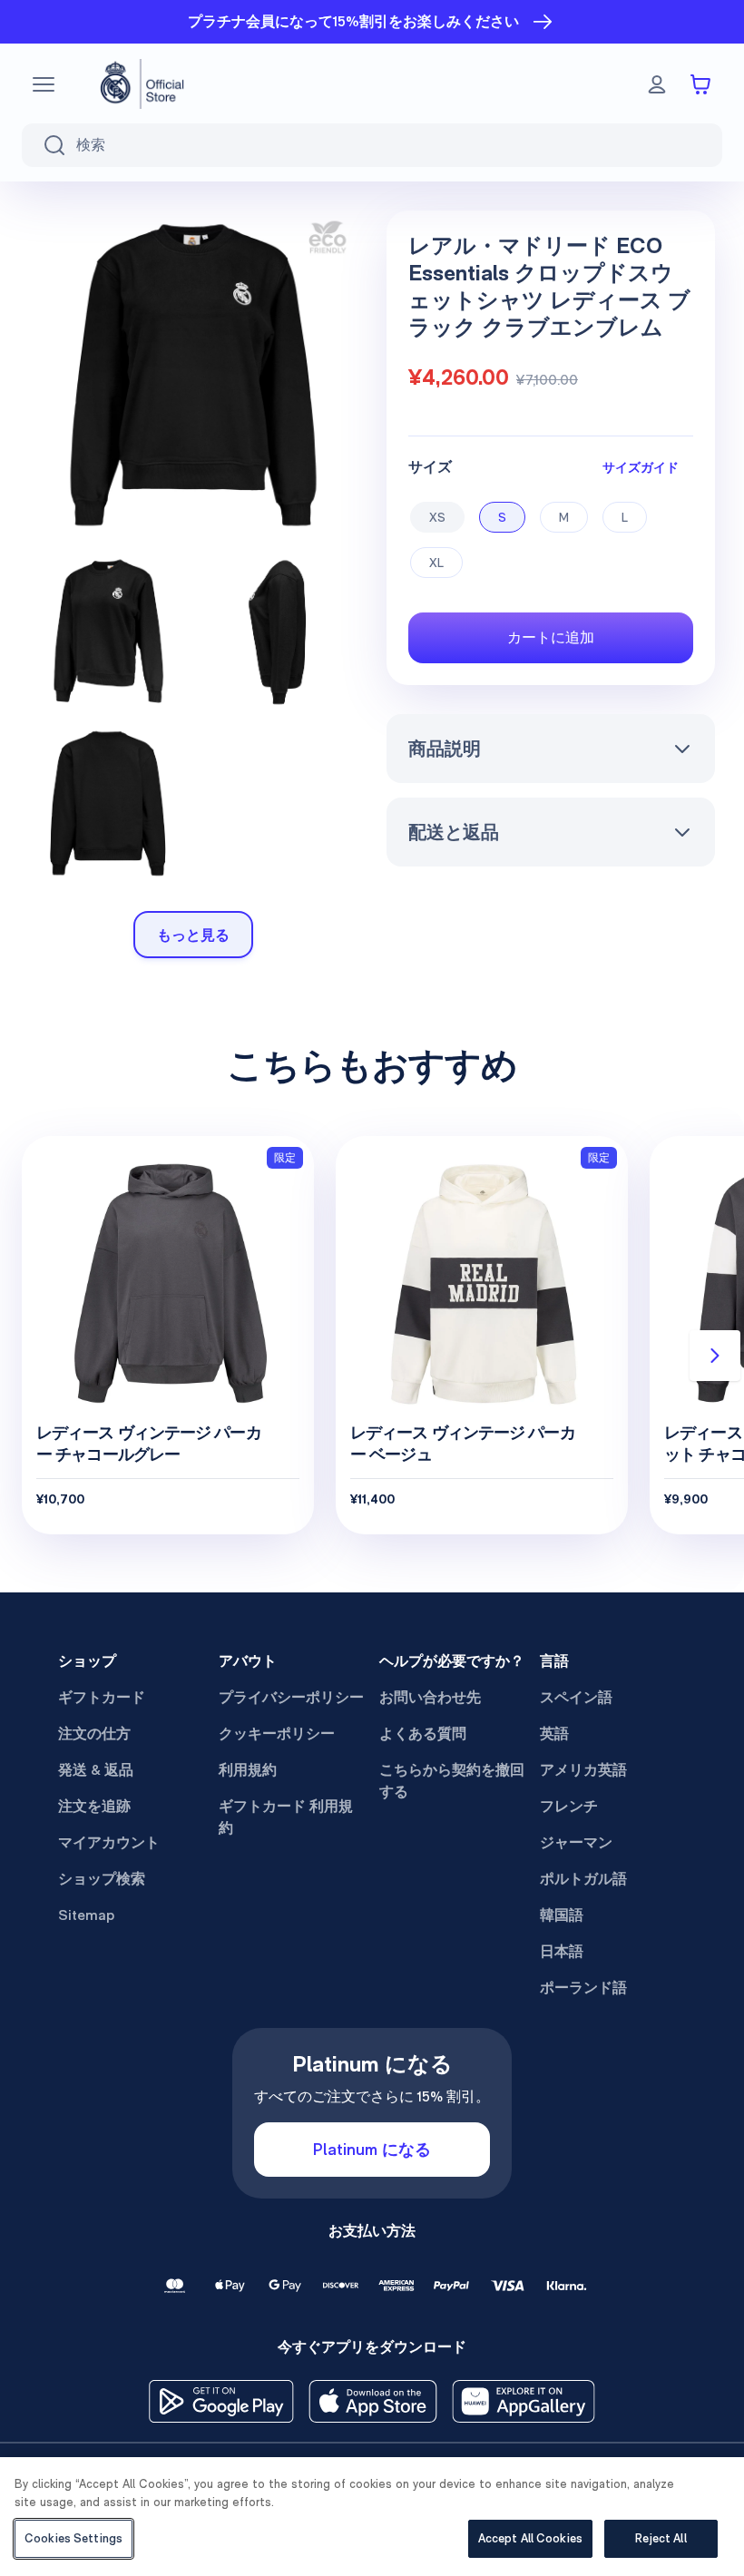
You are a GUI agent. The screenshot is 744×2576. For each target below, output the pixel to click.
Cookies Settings (73, 2538)
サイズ (430, 467)
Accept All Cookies (530, 2538)
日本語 (562, 1951)
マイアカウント (109, 1842)
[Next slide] (715, 1356)
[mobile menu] (44, 84)
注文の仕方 (94, 1734)
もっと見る (193, 935)
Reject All (661, 2538)
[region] (372, 2517)
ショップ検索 (102, 1879)
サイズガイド (641, 467)
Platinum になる (372, 2149)
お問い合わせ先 (430, 1697)
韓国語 (562, 1915)
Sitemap (86, 1915)
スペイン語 (576, 1697)
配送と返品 (454, 832)
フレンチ (569, 1806)
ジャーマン (576, 1842)
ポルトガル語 (583, 1879)
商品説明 (445, 749)
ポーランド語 (583, 1988)
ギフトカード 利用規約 (286, 1817)
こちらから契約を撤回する (452, 1781)
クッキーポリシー (277, 1734)
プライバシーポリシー (291, 1697)
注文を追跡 (94, 1806)
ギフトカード (102, 1697)
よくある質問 (423, 1734)
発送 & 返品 (96, 1770)
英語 (554, 1734)
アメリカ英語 (583, 1770)
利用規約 (248, 1770)
